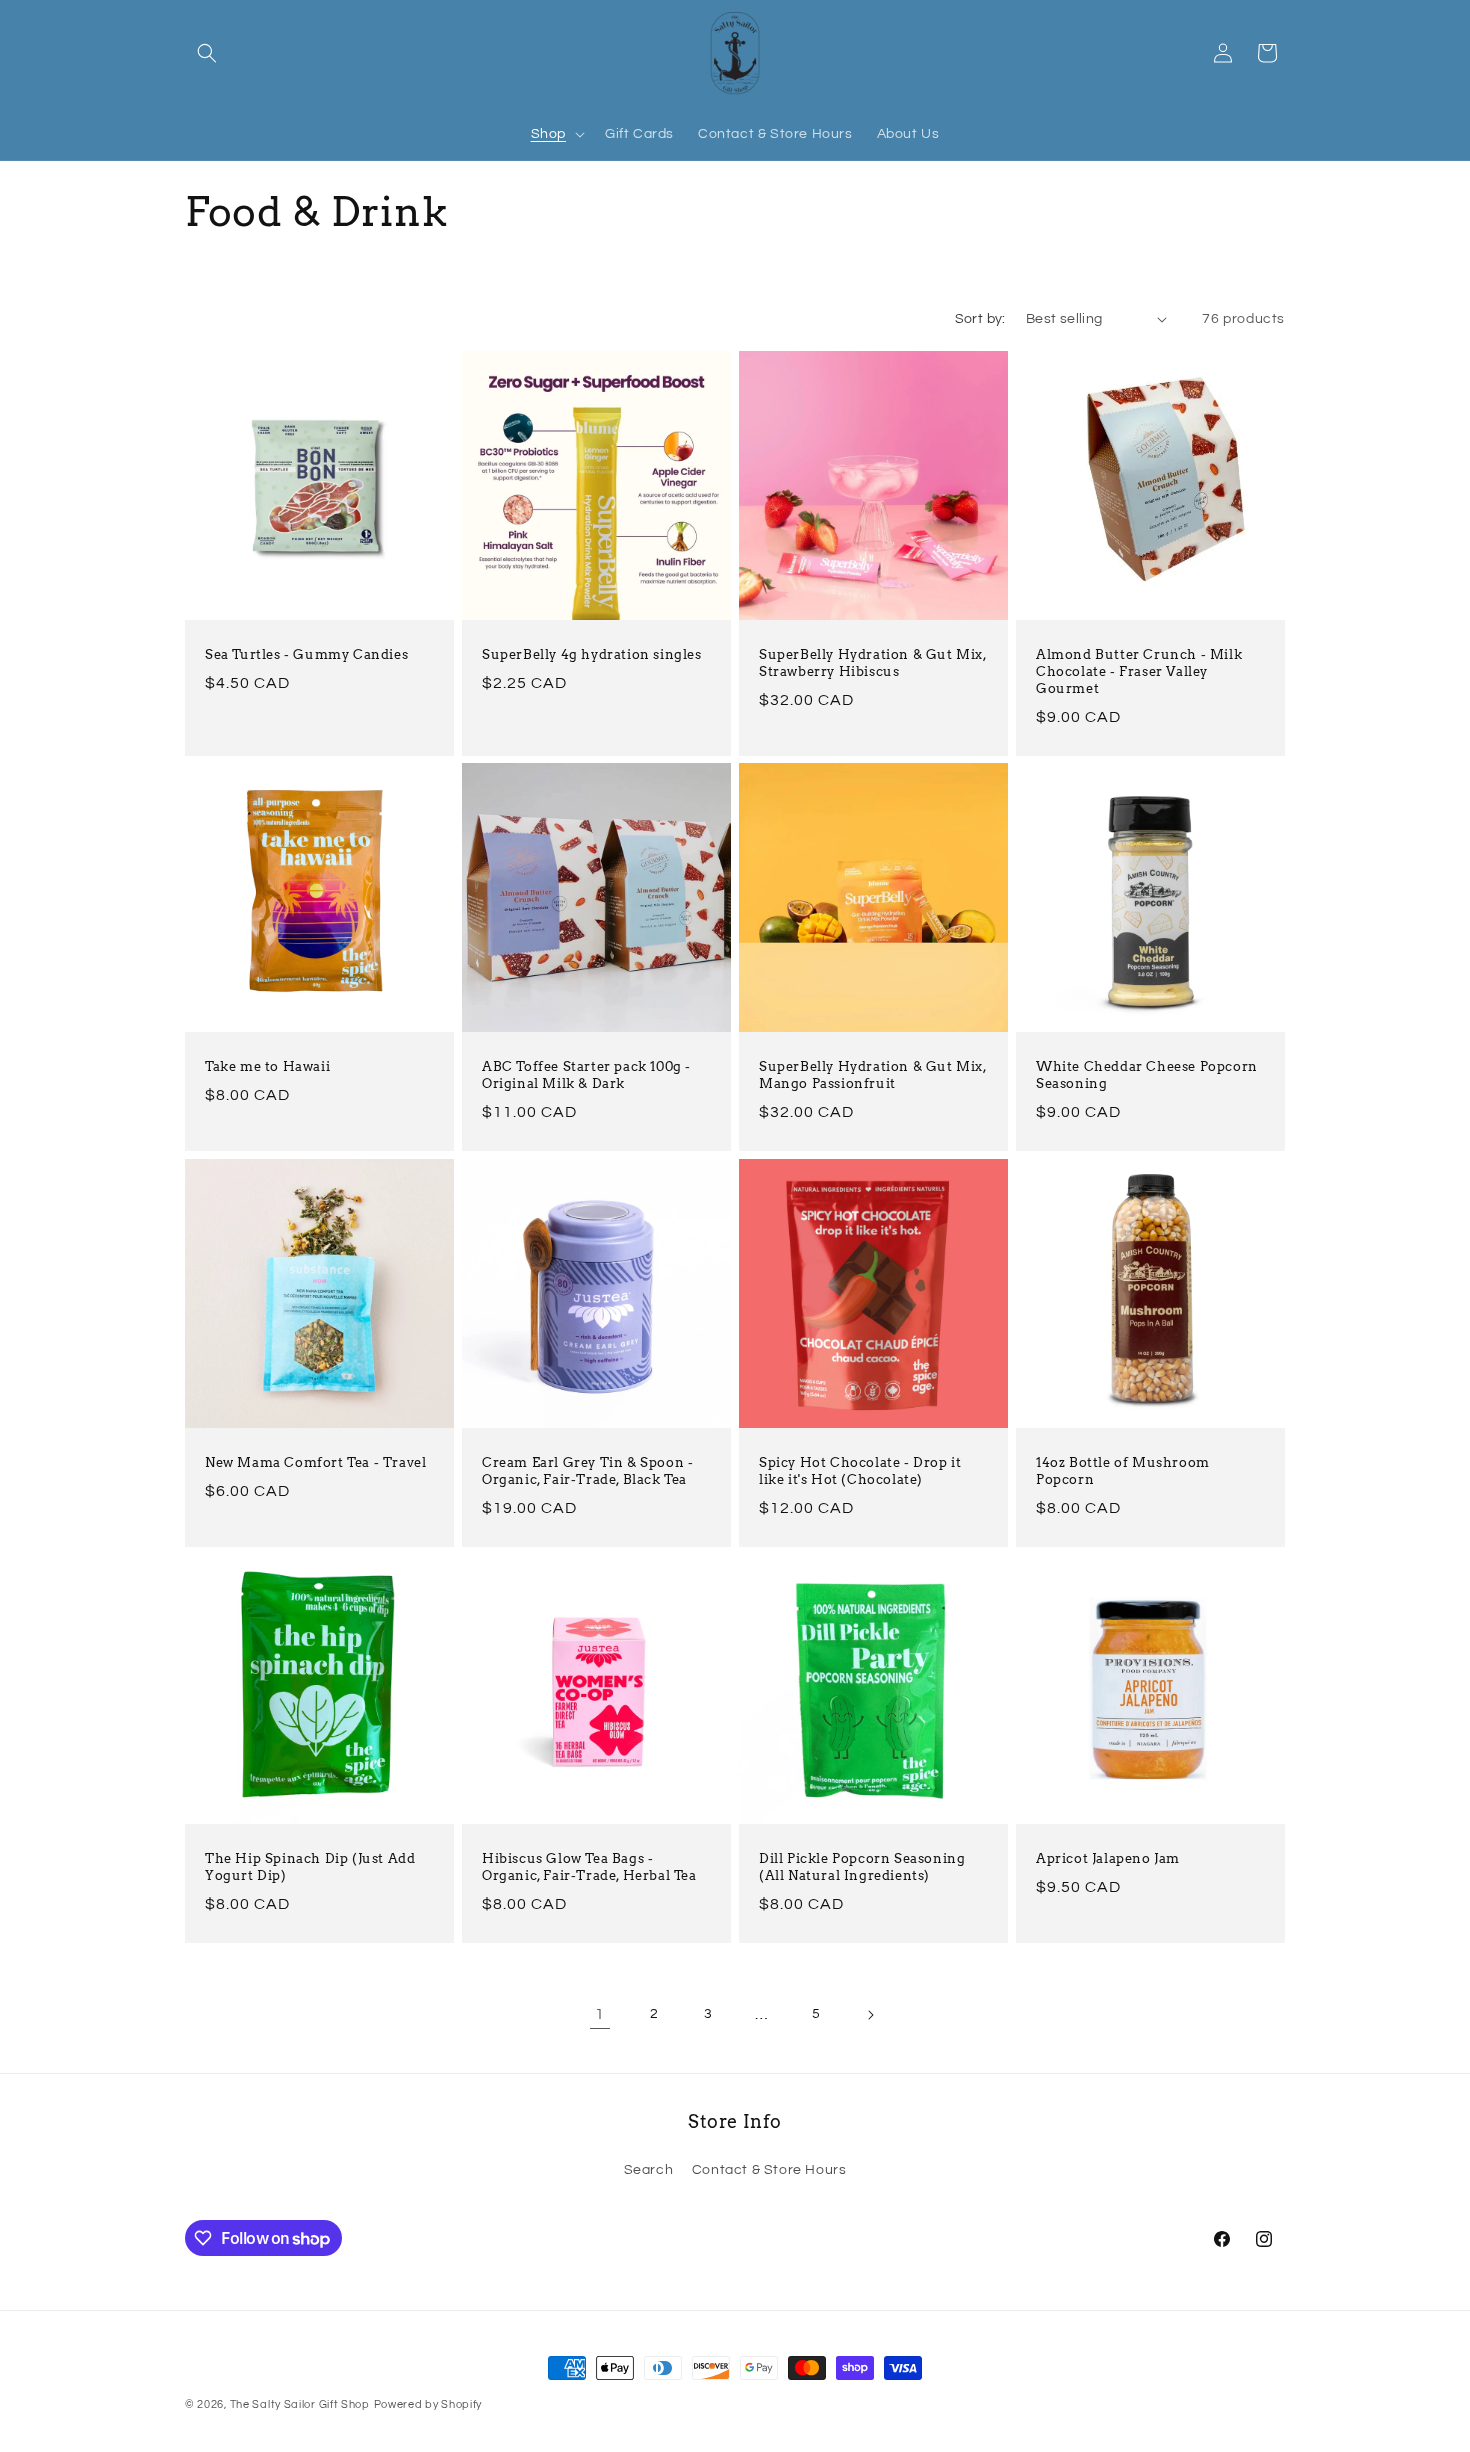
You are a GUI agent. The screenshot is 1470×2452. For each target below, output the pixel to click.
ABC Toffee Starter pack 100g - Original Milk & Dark (586, 1075)
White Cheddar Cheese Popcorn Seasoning (1147, 1075)
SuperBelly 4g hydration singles (592, 654)
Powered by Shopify (428, 2404)
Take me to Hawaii (267, 1066)
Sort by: (980, 319)
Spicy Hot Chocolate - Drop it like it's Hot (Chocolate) (860, 1471)
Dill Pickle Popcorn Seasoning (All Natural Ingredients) (862, 1867)
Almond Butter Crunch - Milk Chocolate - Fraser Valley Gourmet (1139, 671)
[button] (207, 53)
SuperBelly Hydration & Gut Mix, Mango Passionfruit (873, 1075)
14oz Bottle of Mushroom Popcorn (1123, 1471)
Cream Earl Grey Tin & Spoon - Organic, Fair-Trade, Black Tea (587, 1471)
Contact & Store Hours (769, 2170)
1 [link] (600, 2014)
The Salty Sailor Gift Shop (300, 2404)
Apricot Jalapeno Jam (1108, 1858)
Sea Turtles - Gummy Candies (306, 654)
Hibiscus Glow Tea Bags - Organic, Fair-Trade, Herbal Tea (589, 1867)
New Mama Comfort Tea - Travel (315, 1462)
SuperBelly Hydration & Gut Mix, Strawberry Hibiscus (873, 663)
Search (649, 2170)
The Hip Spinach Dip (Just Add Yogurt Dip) (310, 1867)
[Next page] (870, 2015)
